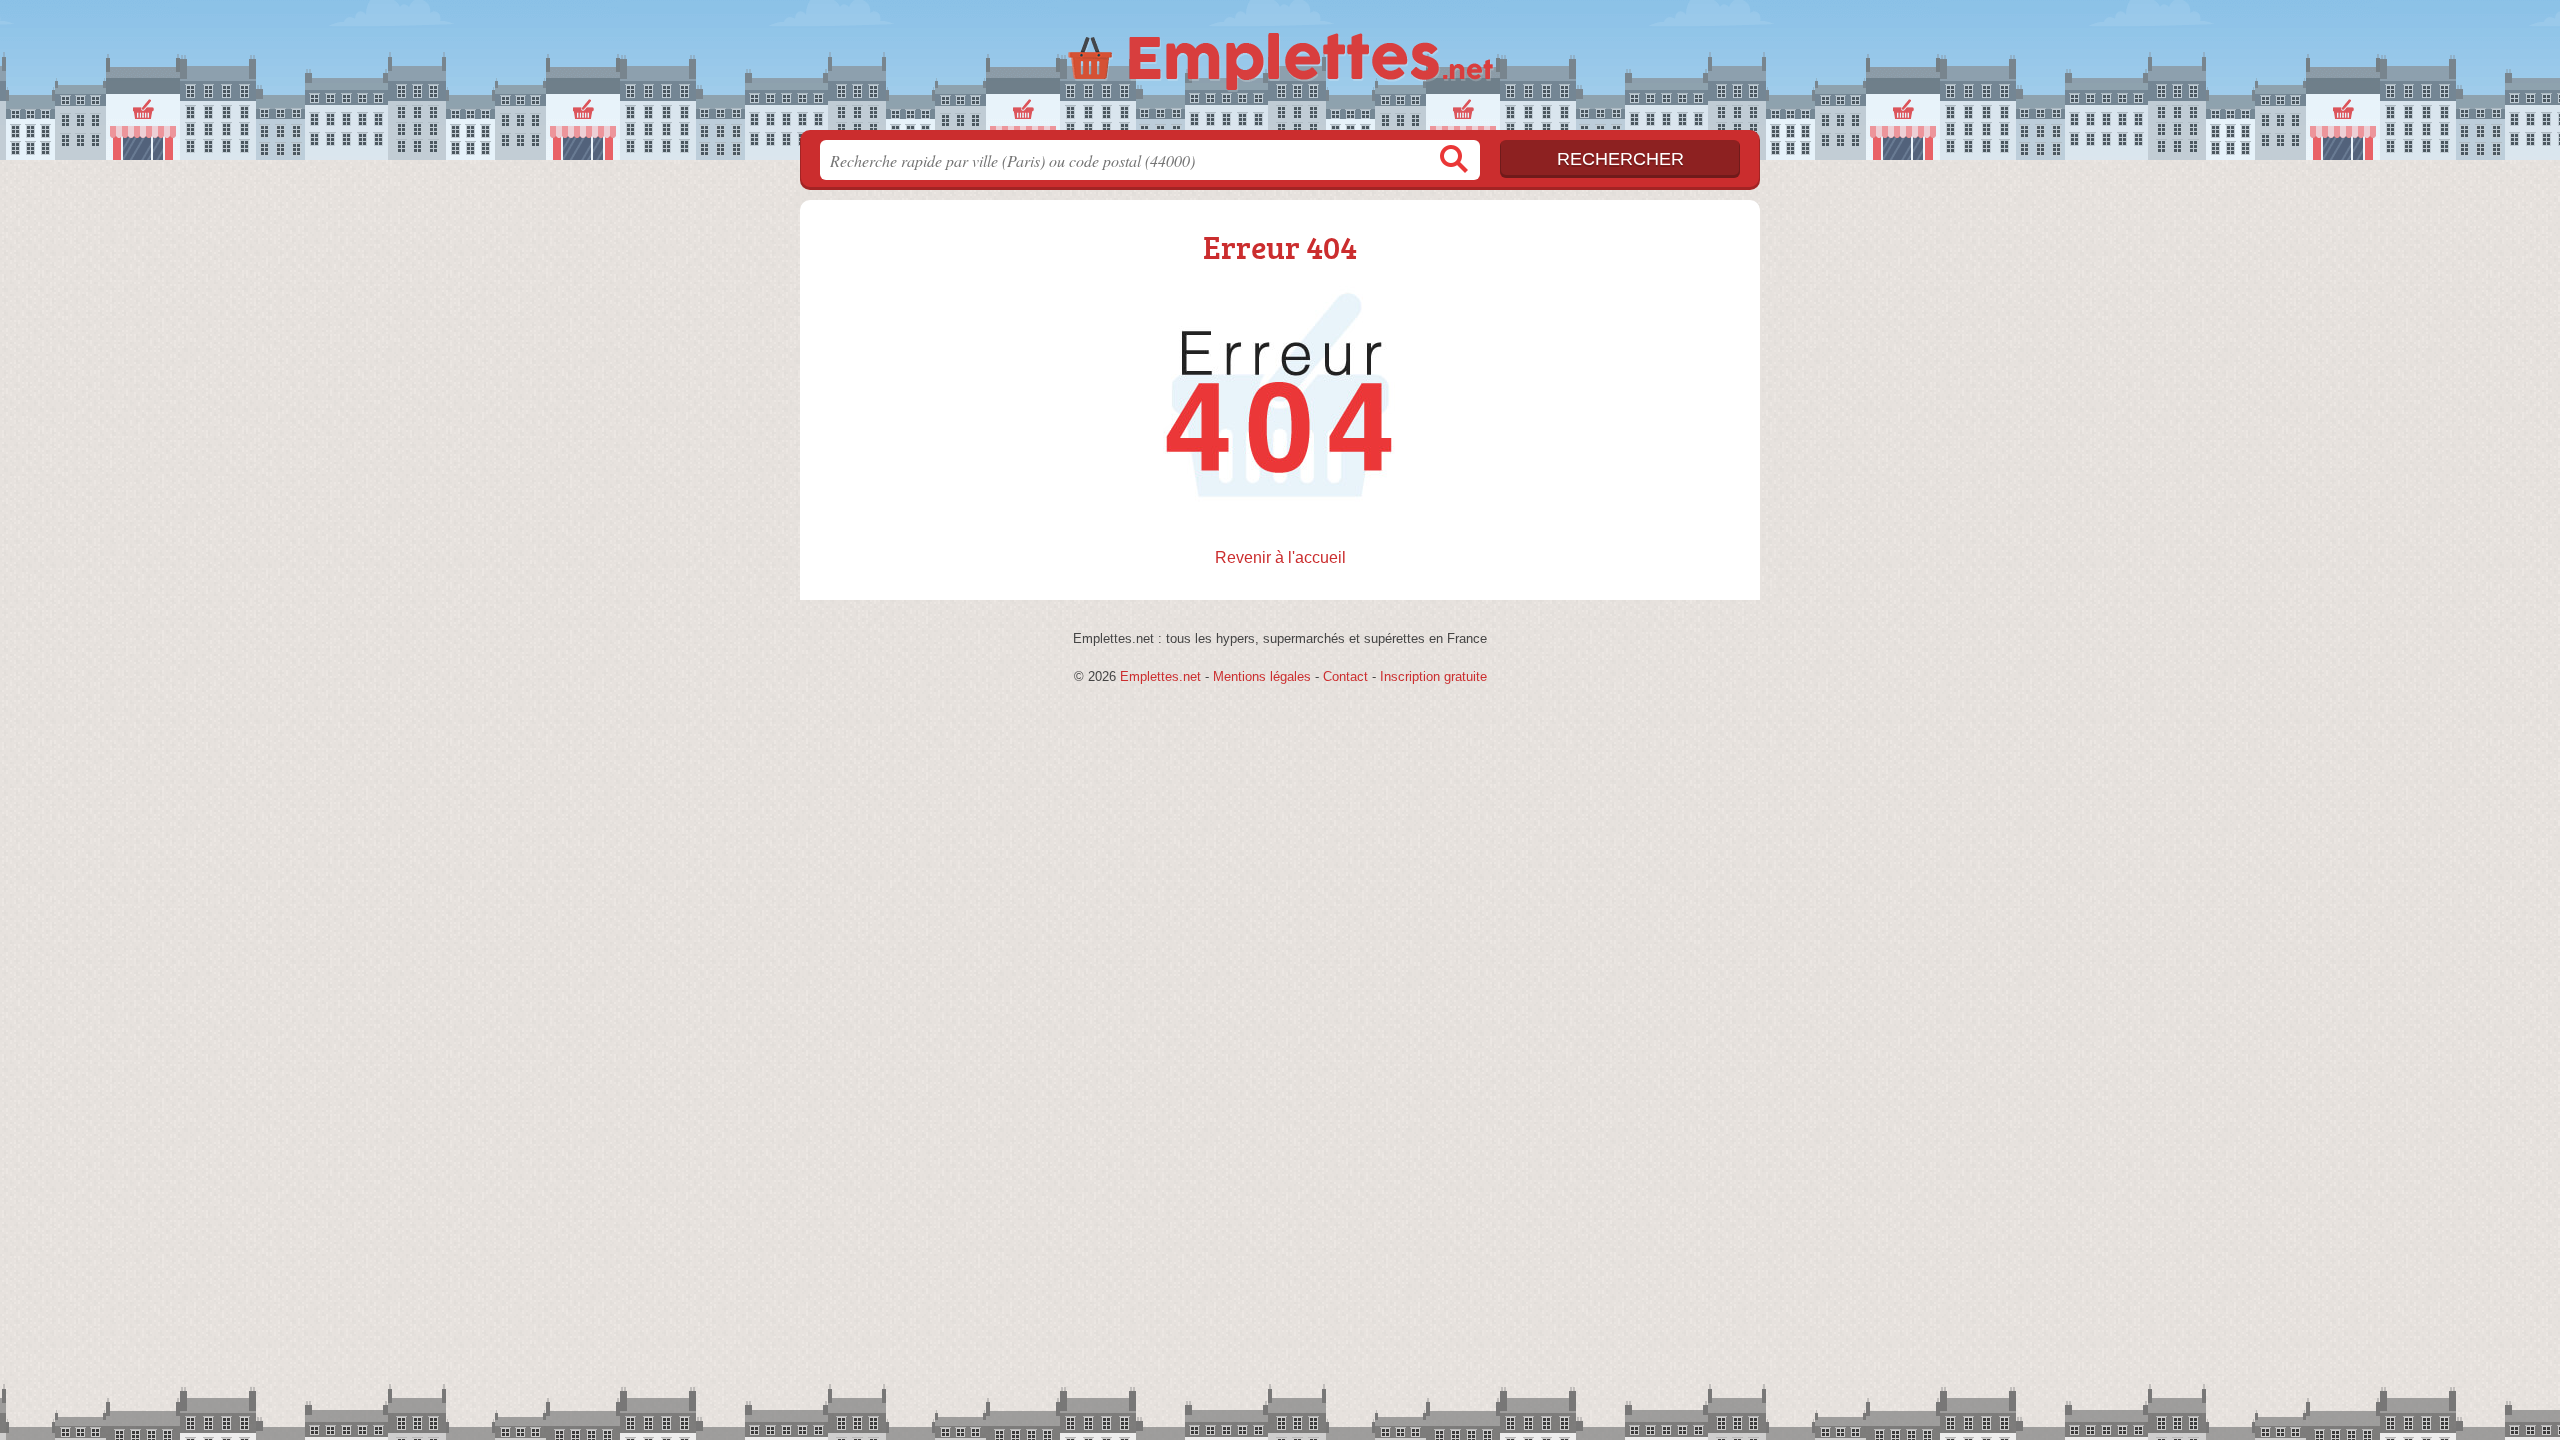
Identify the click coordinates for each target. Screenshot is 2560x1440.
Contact (1345, 676)
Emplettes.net (1160, 676)
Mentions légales (1262, 676)
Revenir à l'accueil (1280, 557)
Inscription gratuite (1433, 676)
